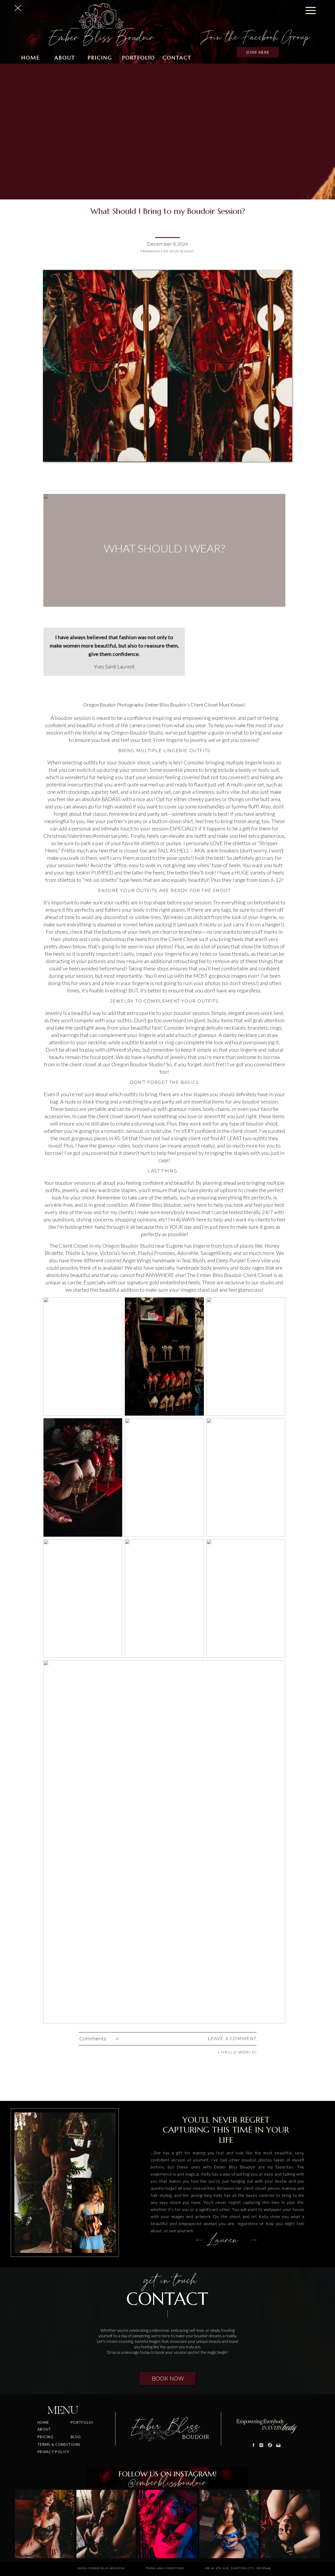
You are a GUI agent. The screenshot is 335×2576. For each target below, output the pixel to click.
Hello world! (239, 2052)
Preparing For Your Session (167, 251)
